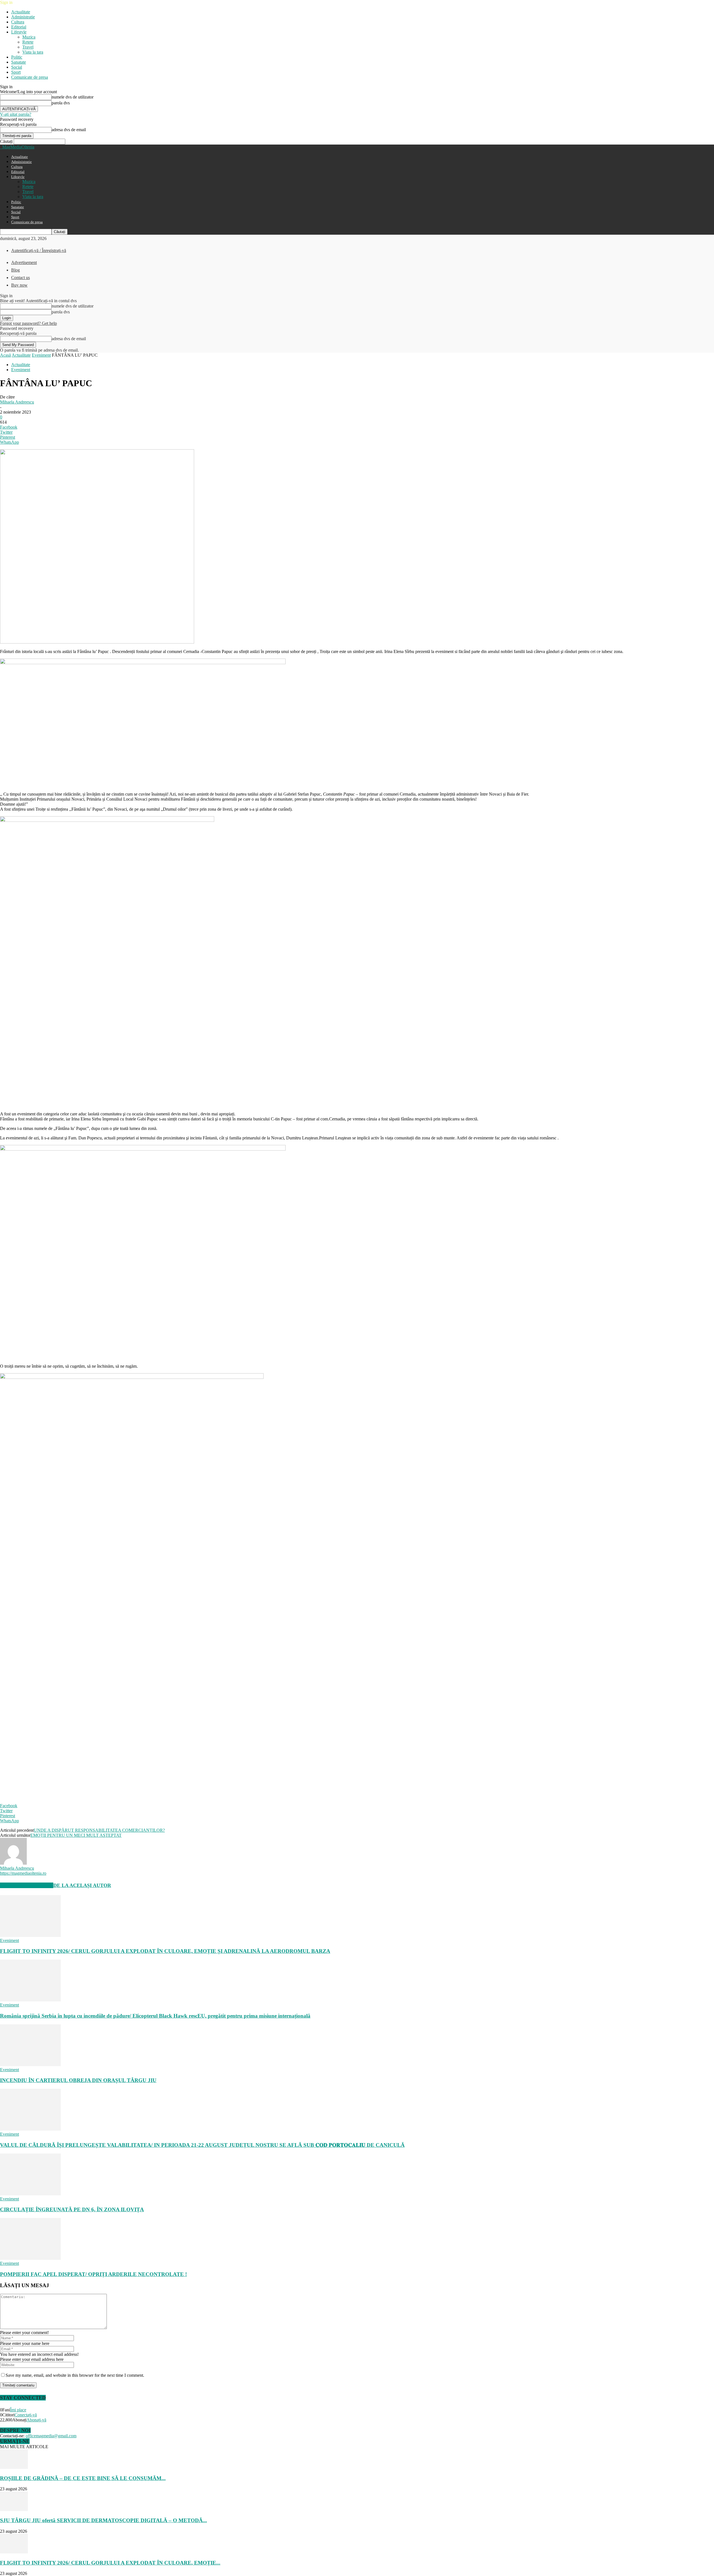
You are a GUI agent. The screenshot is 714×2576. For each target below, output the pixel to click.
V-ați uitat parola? (16, 114)
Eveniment (41, 355)
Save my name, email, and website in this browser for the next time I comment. (75, 2375)
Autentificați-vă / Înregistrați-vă (39, 250)
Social (17, 67)
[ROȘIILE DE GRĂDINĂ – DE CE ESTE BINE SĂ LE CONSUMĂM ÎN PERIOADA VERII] (14, 2467)
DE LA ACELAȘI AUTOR (82, 1885)
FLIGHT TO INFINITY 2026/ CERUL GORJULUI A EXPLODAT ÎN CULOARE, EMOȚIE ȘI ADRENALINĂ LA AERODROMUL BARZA (165, 1951)
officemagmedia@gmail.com (51, 2436)
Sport (16, 72)
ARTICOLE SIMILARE (27, 1885)
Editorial (19, 27)
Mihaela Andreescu (17, 402)
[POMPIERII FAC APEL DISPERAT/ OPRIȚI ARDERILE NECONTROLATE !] (30, 2258)
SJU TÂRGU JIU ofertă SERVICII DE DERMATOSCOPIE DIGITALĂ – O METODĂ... (103, 2520)
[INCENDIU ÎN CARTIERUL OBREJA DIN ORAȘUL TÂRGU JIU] (30, 2065)
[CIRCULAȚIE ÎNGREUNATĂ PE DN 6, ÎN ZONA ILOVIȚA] (30, 2194)
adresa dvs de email (69, 130)
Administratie (23, 17)
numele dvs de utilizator (73, 97)
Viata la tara (33, 52)
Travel (28, 47)
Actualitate (21, 12)
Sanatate (19, 62)
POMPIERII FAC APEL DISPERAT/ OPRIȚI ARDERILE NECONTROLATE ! (93, 2274)
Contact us (20, 278)
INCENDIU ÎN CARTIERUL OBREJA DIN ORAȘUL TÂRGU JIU (78, 2080)
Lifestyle (19, 32)
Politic (17, 57)
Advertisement (24, 262)
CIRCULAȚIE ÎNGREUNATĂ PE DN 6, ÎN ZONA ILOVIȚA (72, 2209)
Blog (15, 270)
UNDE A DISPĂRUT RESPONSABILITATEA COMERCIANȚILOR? (99, 1830)
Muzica (29, 37)
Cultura (18, 22)
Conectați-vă (26, 2415)
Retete (28, 42)
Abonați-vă (36, 2420)
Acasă (5, 355)
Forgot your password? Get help (28, 323)
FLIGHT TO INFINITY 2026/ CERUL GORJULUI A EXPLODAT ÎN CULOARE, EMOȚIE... (110, 2563)
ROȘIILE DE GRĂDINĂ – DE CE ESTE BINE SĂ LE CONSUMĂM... (83, 2478)
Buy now (19, 285)
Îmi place (18, 2410)
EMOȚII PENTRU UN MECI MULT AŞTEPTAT (76, 1835)
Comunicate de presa (30, 77)
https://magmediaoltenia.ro (23, 1873)
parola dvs (61, 103)
